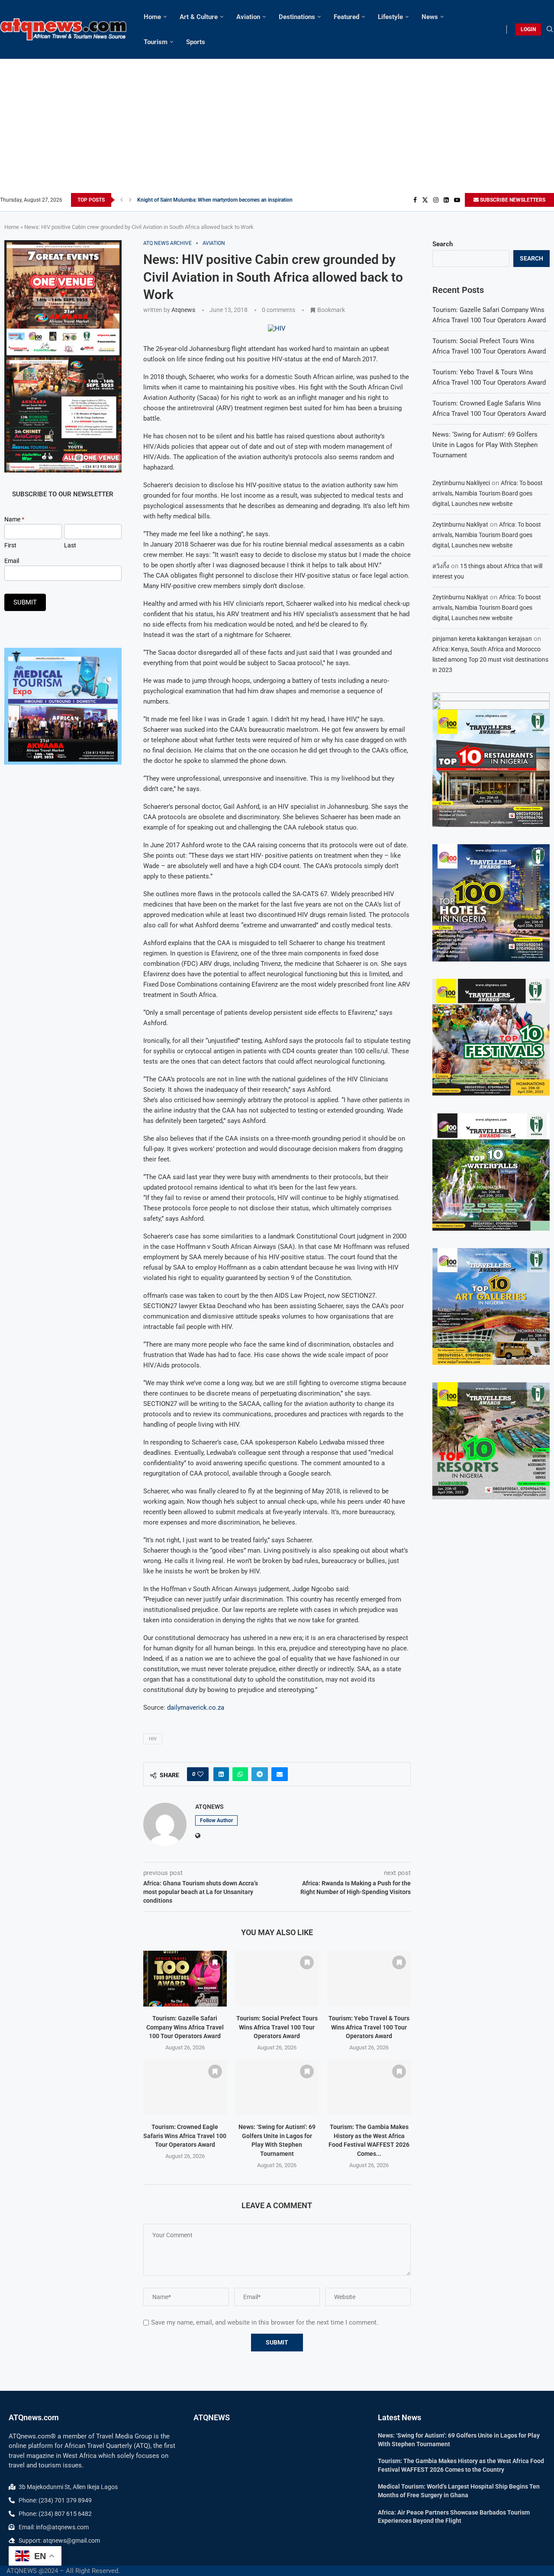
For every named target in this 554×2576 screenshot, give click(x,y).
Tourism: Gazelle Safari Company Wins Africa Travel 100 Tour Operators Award (185, 2027)
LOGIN (528, 29)
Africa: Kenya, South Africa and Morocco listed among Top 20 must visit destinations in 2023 (490, 659)
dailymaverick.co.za (196, 1708)
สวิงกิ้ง (441, 566)
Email (12, 561)
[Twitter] (425, 200)
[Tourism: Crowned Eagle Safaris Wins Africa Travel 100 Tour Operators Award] (185, 2087)
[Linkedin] (446, 200)
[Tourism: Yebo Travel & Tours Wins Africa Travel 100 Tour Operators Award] (369, 1978)
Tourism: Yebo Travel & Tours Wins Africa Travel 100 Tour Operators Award (369, 2027)
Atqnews (183, 310)
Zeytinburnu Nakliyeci (461, 483)
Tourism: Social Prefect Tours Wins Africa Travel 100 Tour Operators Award (277, 2027)
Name (14, 519)
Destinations (297, 17)
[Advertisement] (277, 128)
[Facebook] (415, 200)
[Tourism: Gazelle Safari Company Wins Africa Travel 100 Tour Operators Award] (185, 1978)
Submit (25, 602)
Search (443, 244)
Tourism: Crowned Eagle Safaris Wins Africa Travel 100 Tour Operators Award (185, 2136)
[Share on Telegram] (260, 1774)
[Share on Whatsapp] (240, 1774)
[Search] (550, 29)
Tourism (156, 42)
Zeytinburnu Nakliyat (460, 524)
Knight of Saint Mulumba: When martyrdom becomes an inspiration (215, 200)
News (430, 17)
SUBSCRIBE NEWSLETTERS (512, 200)
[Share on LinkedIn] (221, 1774)
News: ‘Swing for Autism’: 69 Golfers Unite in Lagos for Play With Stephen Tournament (485, 445)
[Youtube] (457, 200)
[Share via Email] (280, 1774)
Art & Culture (199, 17)
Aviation (248, 17)
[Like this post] (200, 1774)
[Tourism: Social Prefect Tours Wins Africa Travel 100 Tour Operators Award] (277, 1978)
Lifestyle (390, 17)
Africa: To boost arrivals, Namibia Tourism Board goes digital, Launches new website (488, 493)
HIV (153, 1739)
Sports (196, 42)
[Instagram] (436, 200)
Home (152, 17)
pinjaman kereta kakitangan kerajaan (482, 639)
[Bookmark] (215, 1962)
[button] (122, 200)
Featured (346, 17)
